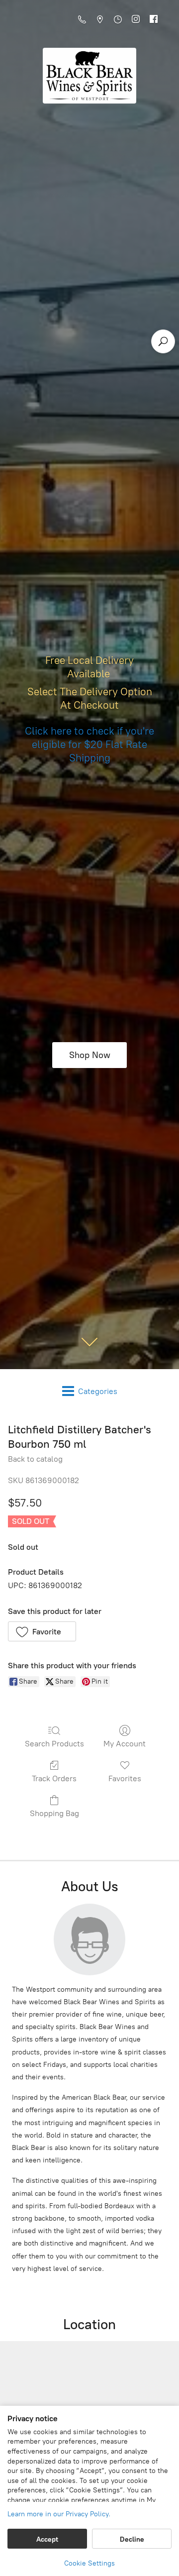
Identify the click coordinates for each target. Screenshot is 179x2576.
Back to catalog (35, 1459)
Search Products (54, 1744)
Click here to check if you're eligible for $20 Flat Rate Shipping (89, 744)
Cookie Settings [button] (89, 2563)
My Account (125, 1744)
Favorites (125, 1778)
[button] (42, 1631)
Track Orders (54, 1778)
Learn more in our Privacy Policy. (59, 2514)
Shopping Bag (54, 1813)
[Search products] (163, 341)
